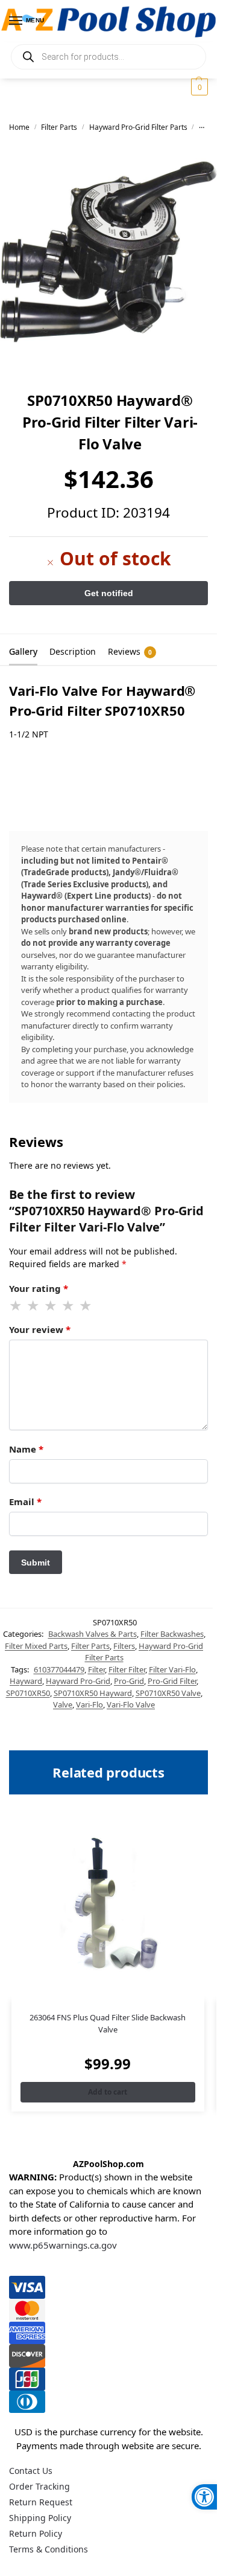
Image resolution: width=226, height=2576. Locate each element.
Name (26, 1449)
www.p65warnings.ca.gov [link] (63, 2245)
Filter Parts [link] (59, 127)
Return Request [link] (41, 2502)
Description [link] (73, 651)
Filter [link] (96, 1669)
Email (25, 1502)
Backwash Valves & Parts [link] (93, 1634)
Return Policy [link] (36, 2533)
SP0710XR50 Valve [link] (168, 1693)
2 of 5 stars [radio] (34, 1306)
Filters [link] (124, 1646)
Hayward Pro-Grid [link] (78, 1681)
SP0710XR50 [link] (28, 1693)
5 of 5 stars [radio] (86, 1306)
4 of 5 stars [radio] (69, 1306)
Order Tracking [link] (39, 2486)
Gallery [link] (23, 651)
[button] (198, 87)
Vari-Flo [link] (89, 1704)
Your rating (39, 1288)
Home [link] (19, 127)
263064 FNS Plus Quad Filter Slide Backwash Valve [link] (108, 2023)
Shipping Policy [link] (40, 2518)
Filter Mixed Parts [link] (36, 1646)
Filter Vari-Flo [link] (172, 1669)
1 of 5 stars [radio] (16, 1306)
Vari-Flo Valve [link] (131, 1704)
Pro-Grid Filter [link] (172, 1681)
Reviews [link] (130, 651)
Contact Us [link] (31, 2471)
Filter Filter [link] (127, 1669)
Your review (40, 1329)
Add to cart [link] (108, 2092)
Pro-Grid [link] (129, 1681)
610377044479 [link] (59, 1669)
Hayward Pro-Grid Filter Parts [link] (138, 127)
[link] (204, 2497)
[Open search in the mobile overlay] (108, 57)
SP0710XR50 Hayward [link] (93, 1693)
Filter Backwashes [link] (172, 1634)
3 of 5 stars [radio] (51, 1306)
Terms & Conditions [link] (49, 2549)
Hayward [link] (26, 1681)
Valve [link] (63, 1704)
